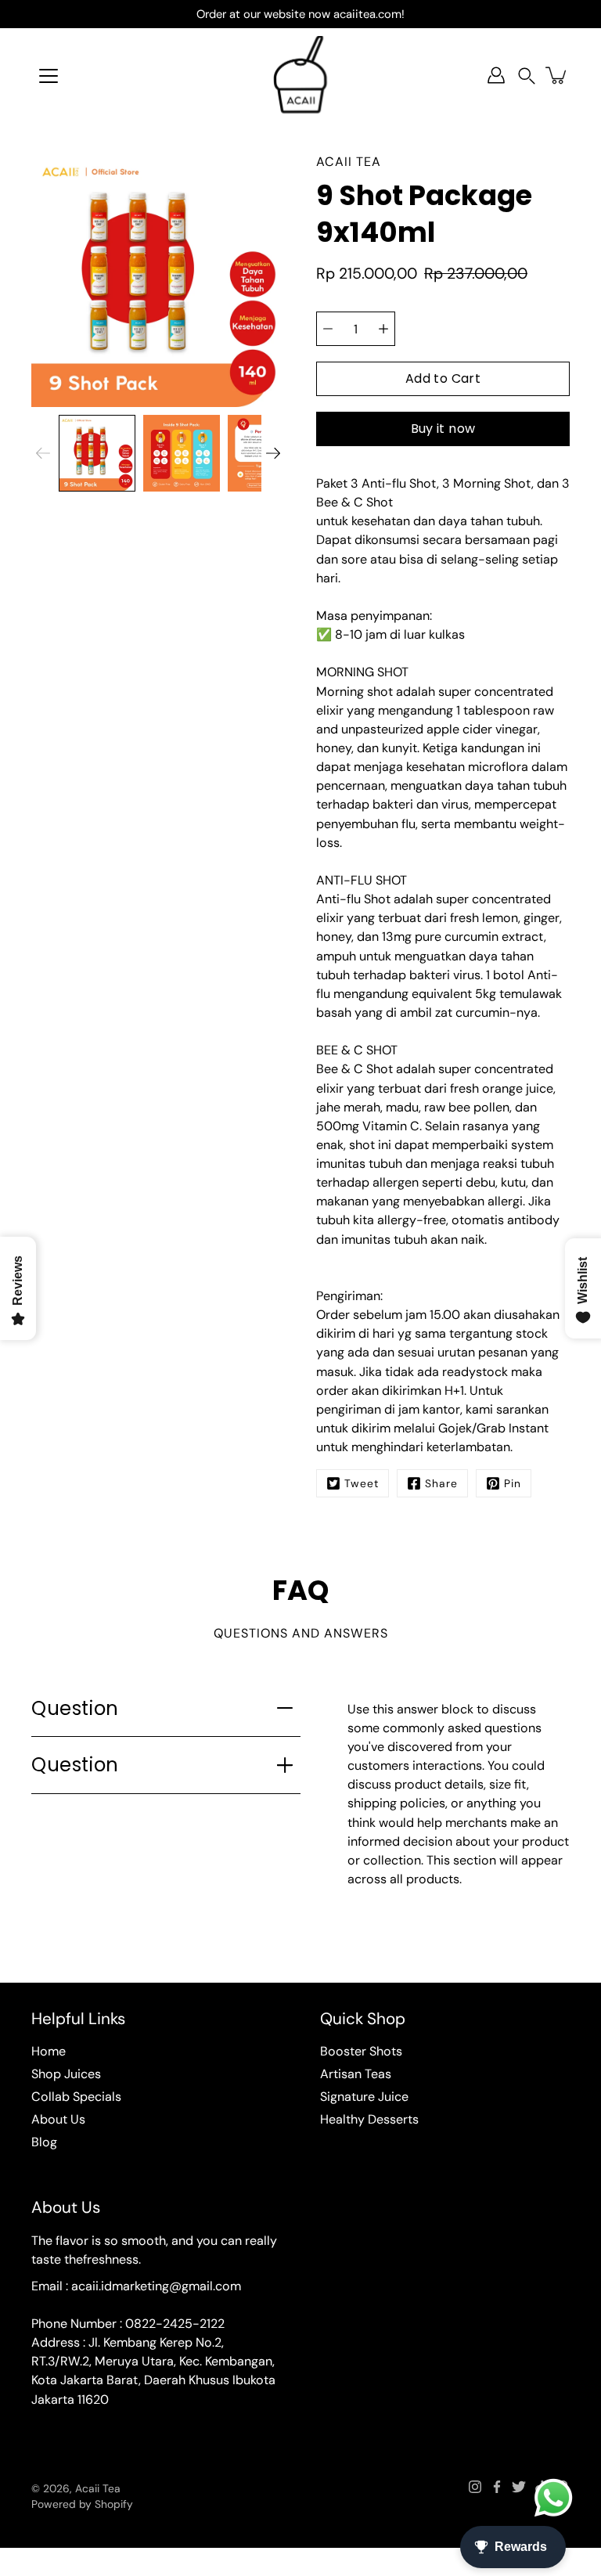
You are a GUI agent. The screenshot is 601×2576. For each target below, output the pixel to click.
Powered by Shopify (82, 2504)
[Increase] (383, 329)
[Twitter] (519, 2487)
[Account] (496, 75)
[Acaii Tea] (301, 75)
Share (441, 1483)
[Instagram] (475, 2487)
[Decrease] (328, 329)
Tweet (362, 1483)
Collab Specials (76, 2097)
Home (49, 2051)
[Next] (273, 453)
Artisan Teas (356, 2074)
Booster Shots (361, 2051)
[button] (527, 76)
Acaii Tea (98, 2488)
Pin (513, 1483)
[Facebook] (497, 2487)
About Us (58, 2119)
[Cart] (557, 75)
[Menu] (49, 76)
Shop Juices (66, 2074)
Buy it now (443, 429)
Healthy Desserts (369, 2119)
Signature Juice (364, 2097)
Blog (44, 2142)
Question (75, 1708)
